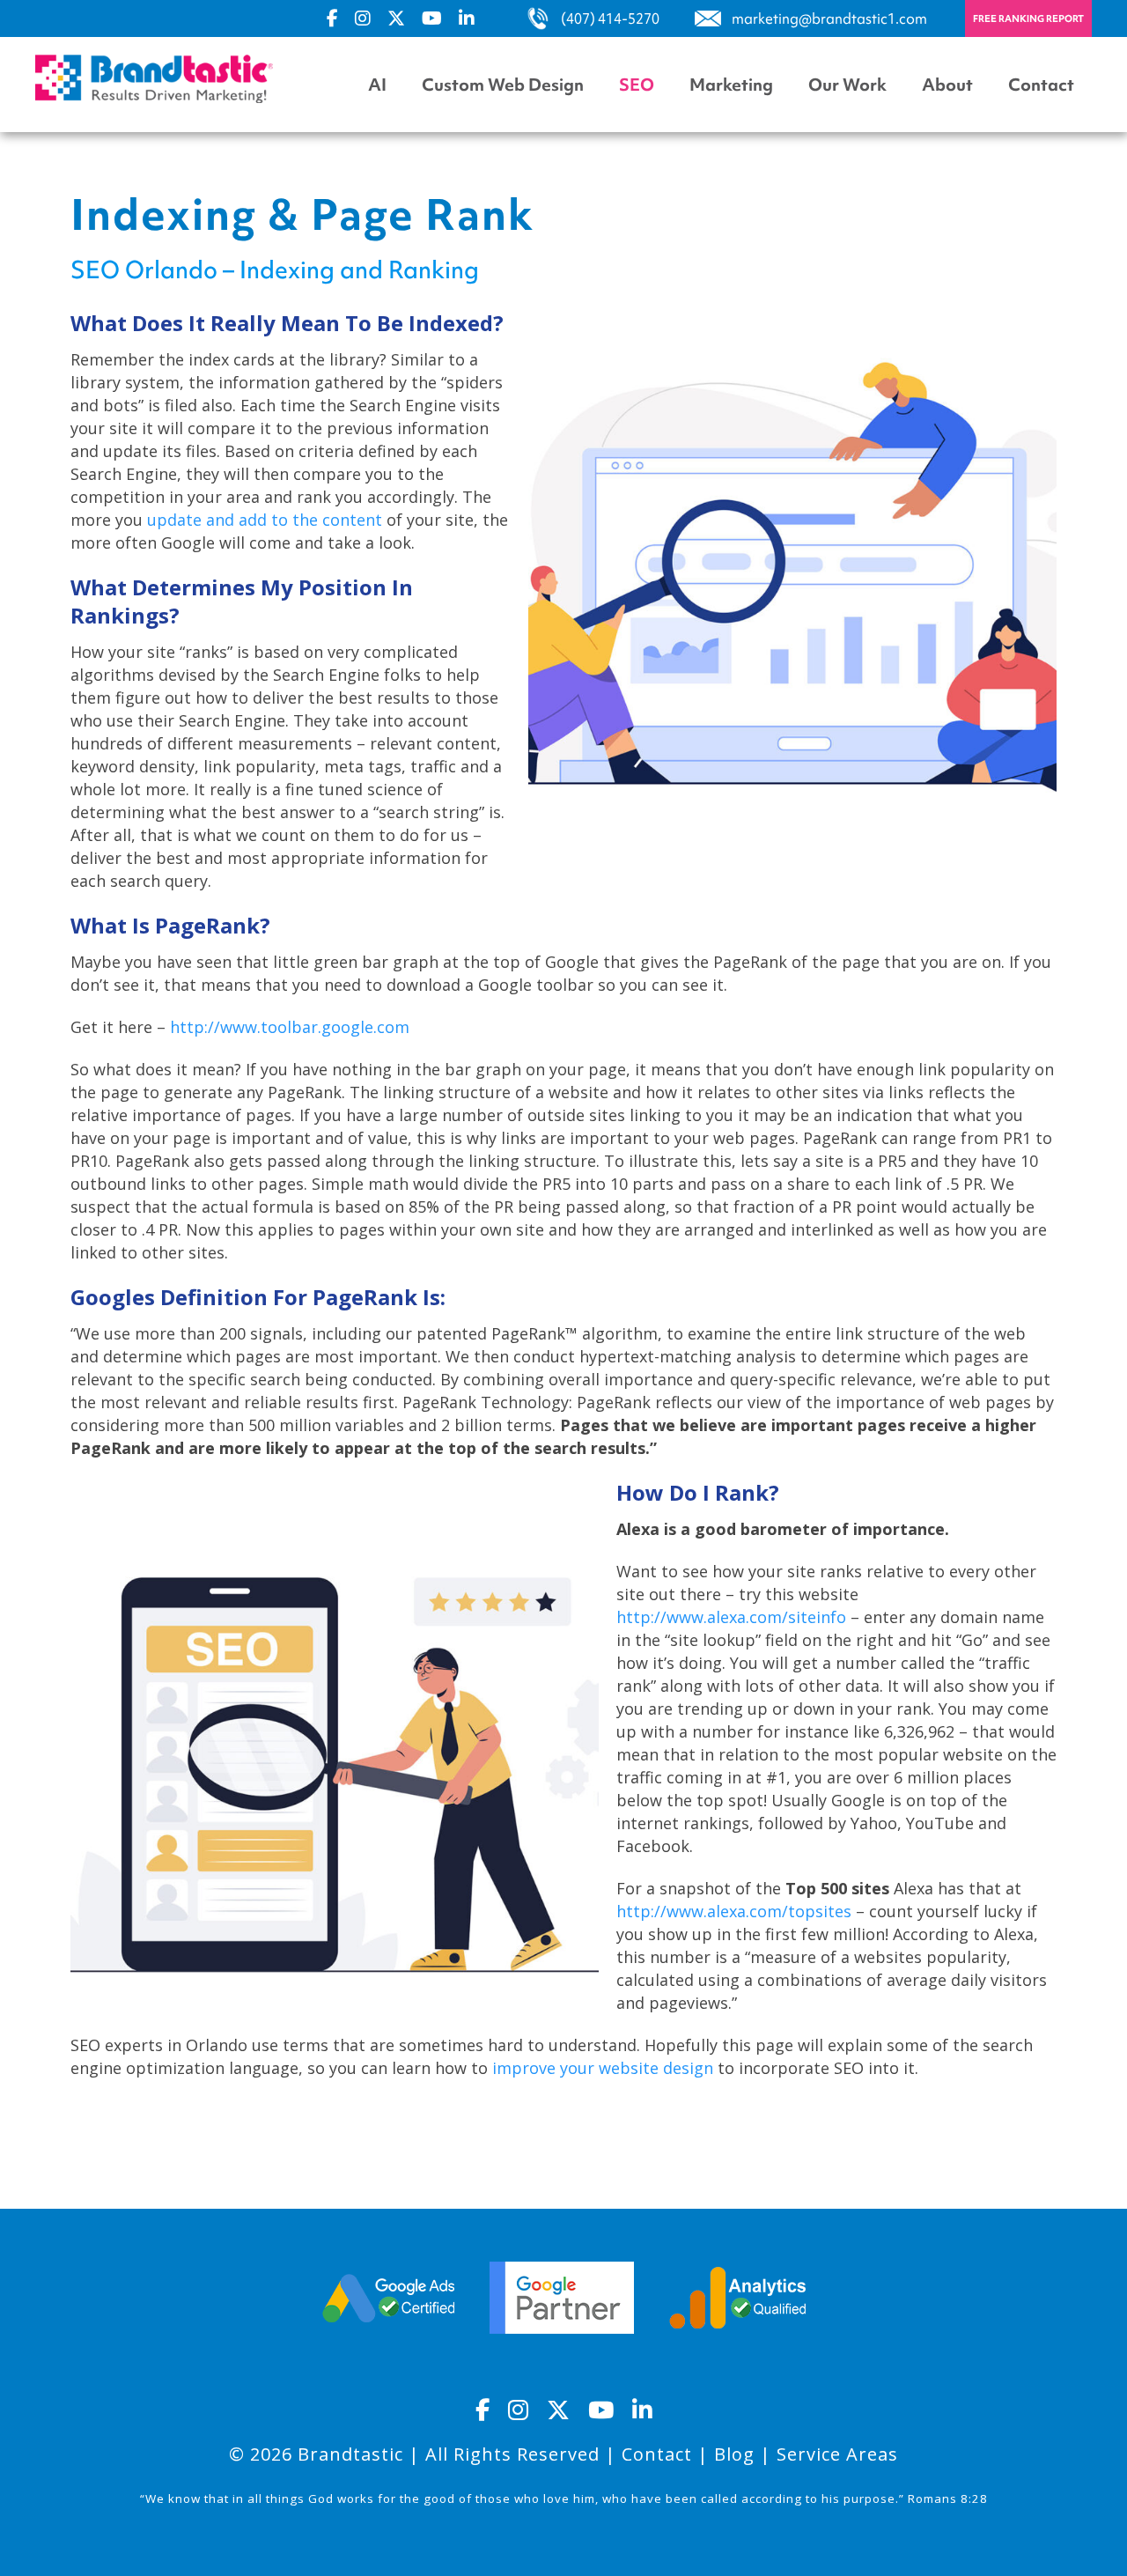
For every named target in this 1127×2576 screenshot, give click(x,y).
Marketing (731, 85)
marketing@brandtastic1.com (829, 18)
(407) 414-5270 (610, 18)
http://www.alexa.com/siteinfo (731, 1617)
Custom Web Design (503, 85)
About (947, 85)
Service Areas (837, 2454)
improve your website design (603, 2068)
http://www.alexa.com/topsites (734, 1911)
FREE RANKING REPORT (1028, 18)
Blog (734, 2454)
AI (377, 85)
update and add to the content (265, 520)
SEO (637, 85)
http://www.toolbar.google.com (290, 1027)
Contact (1041, 85)
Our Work (847, 85)
